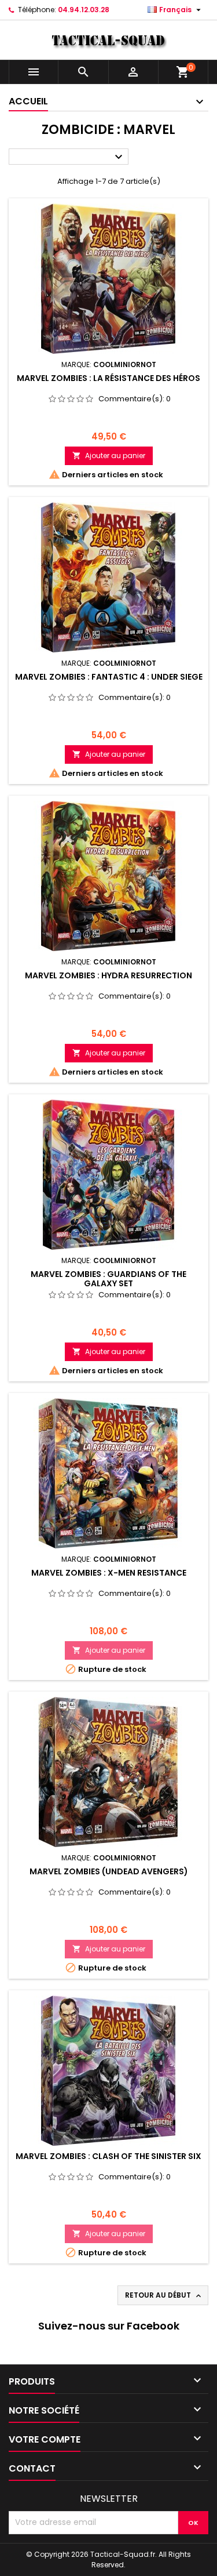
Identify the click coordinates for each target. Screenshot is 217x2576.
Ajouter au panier (109, 456)
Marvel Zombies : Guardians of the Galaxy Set (108, 1279)
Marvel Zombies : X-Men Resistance (109, 1573)
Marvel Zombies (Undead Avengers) (109, 1871)
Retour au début (164, 2295)
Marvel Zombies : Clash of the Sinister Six (108, 2156)
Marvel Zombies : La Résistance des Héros (108, 378)
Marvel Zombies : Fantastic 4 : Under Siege (109, 677)
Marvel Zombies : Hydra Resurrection (108, 975)
